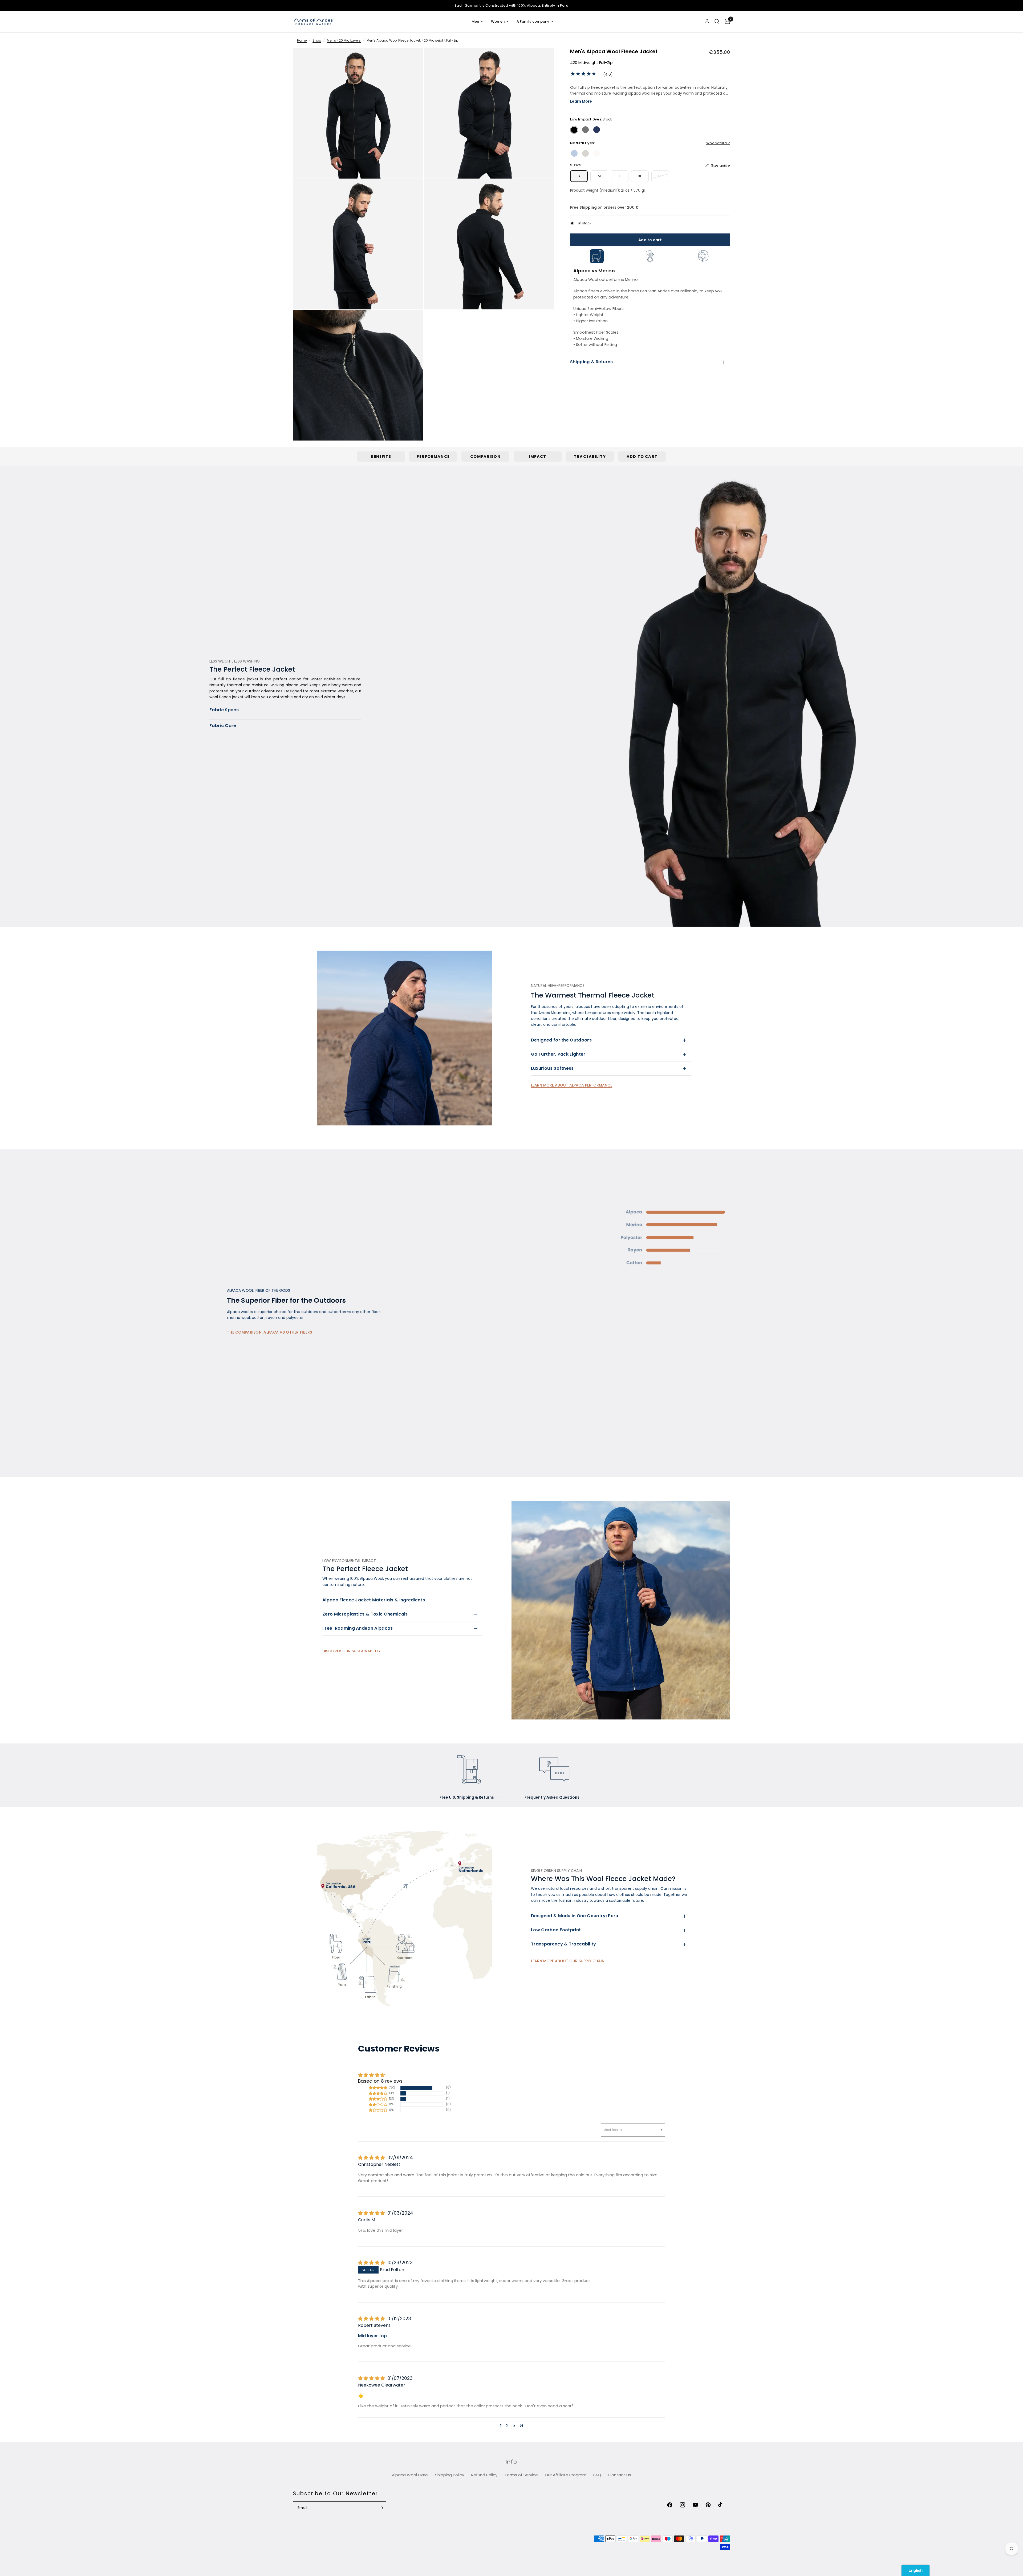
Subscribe (563, 1304)
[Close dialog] (609, 1229)
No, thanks (563, 1320)
